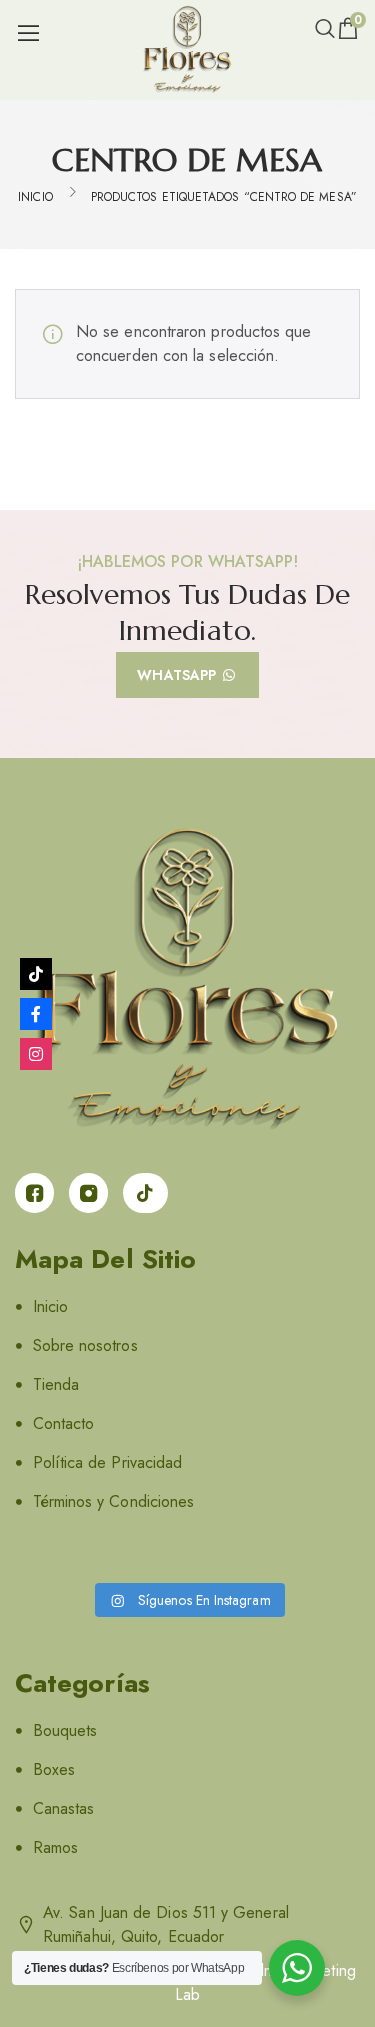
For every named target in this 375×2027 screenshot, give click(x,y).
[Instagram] (36, 1054)
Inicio (35, 197)
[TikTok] (36, 974)
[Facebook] (36, 1014)
